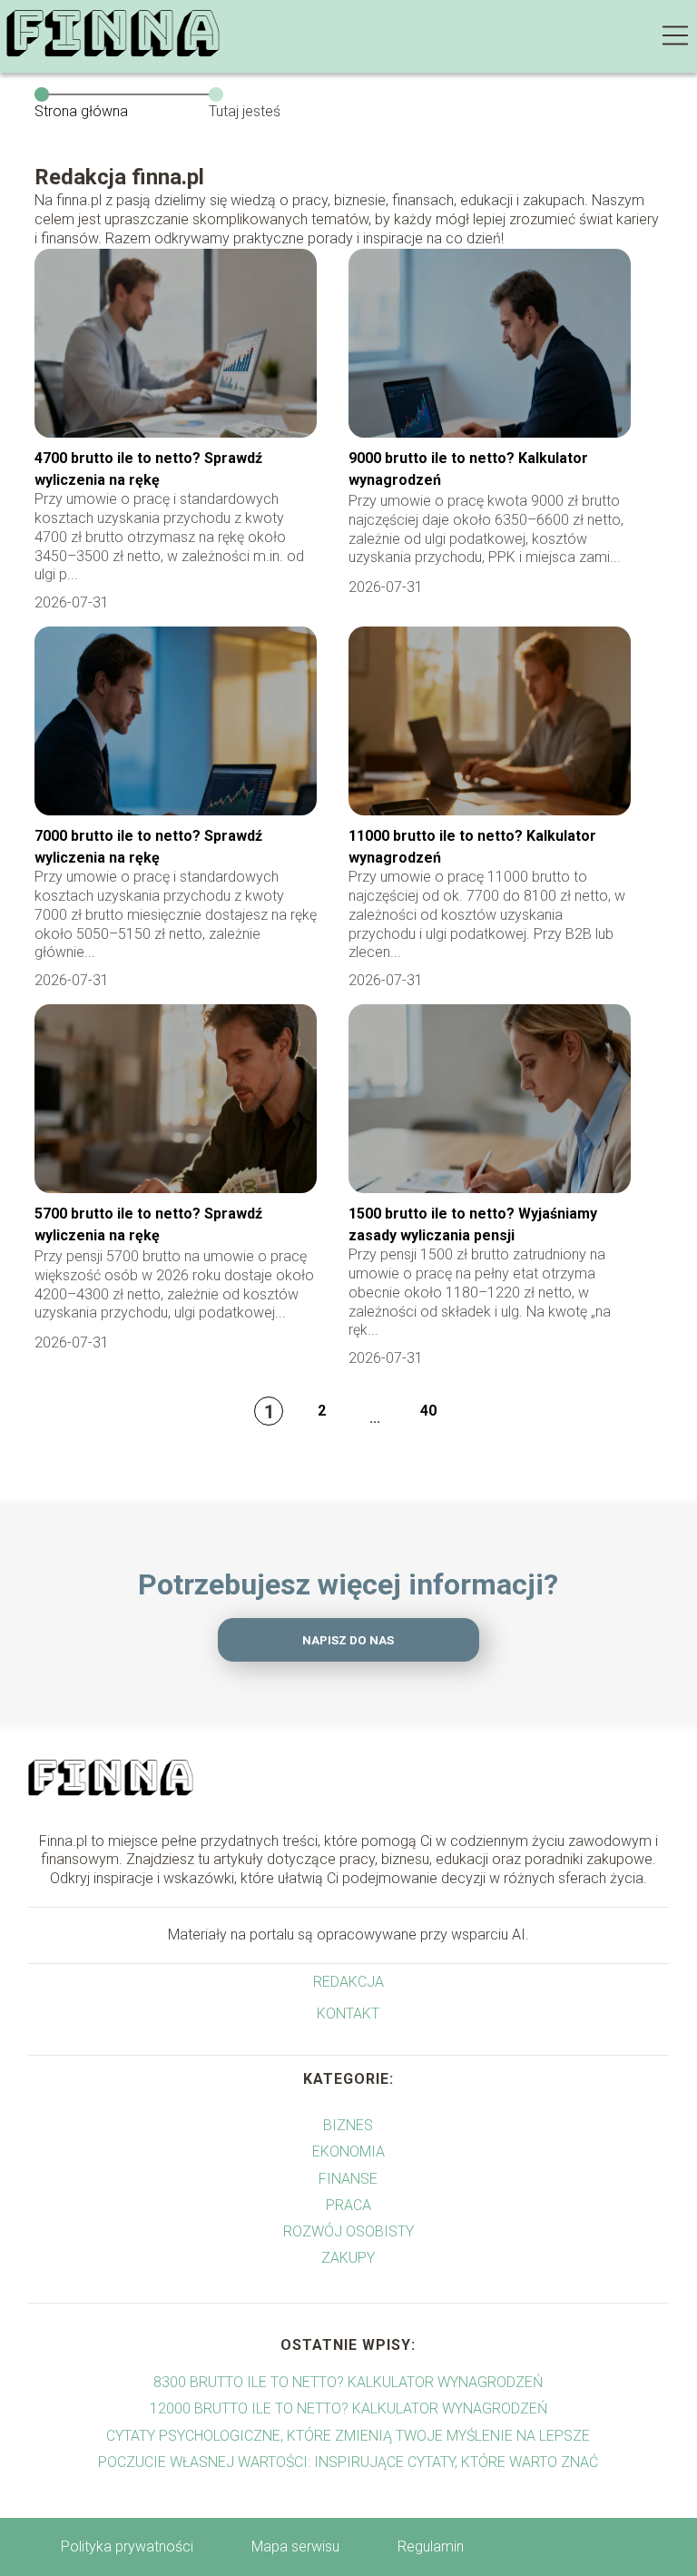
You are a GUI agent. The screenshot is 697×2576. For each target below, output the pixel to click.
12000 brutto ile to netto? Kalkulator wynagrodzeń (348, 2408)
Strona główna (81, 111)
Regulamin (431, 2546)
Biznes (348, 2125)
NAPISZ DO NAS (348, 1640)
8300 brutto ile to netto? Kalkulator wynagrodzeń (348, 2382)
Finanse (348, 2179)
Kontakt (348, 2013)
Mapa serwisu (295, 2546)
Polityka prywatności (127, 2546)
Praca (348, 2205)
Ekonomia (348, 2152)
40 (428, 1411)
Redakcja (348, 1982)
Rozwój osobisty (348, 2231)
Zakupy (348, 2258)
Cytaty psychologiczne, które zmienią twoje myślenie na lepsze (348, 2436)
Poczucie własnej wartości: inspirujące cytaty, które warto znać (348, 2462)
